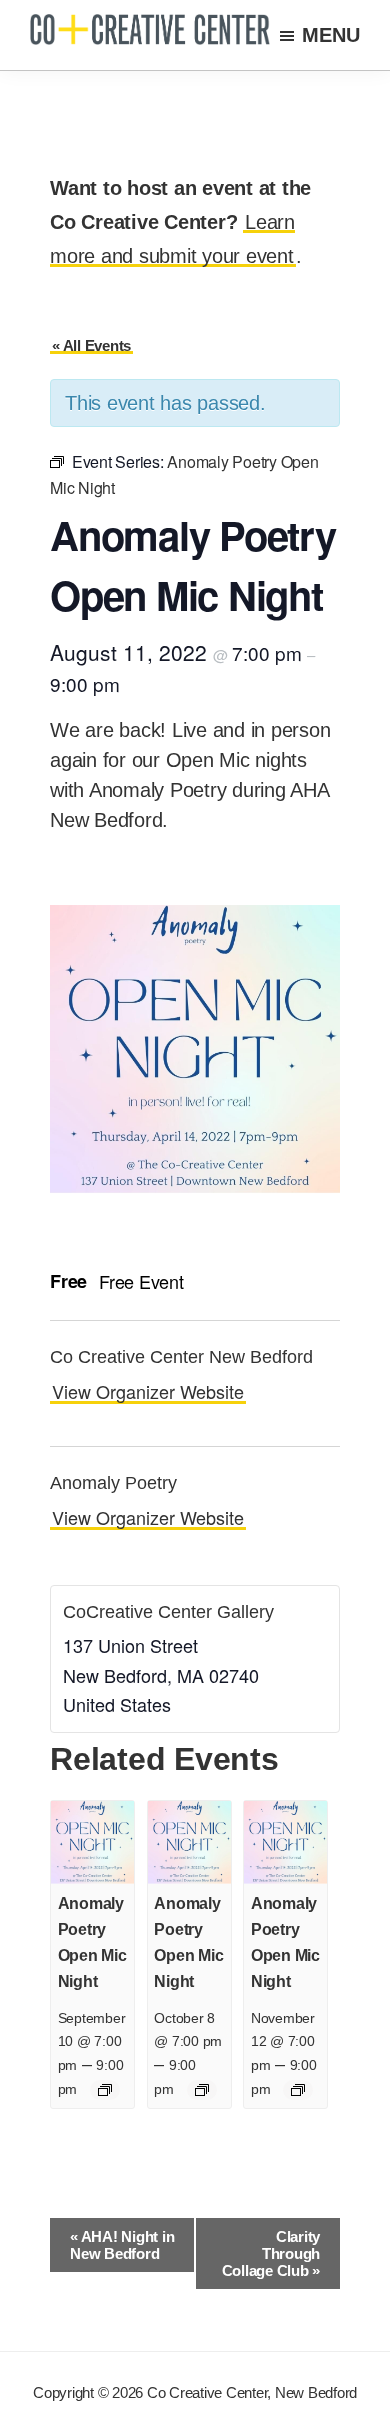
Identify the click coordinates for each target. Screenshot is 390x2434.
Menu (331, 35)
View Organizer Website (148, 1391)
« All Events (91, 345)
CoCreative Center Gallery (168, 1612)
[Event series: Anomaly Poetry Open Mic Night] (105, 2090)
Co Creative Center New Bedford (181, 1357)
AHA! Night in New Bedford (122, 2245)
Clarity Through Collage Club (271, 2253)
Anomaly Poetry (113, 1483)
